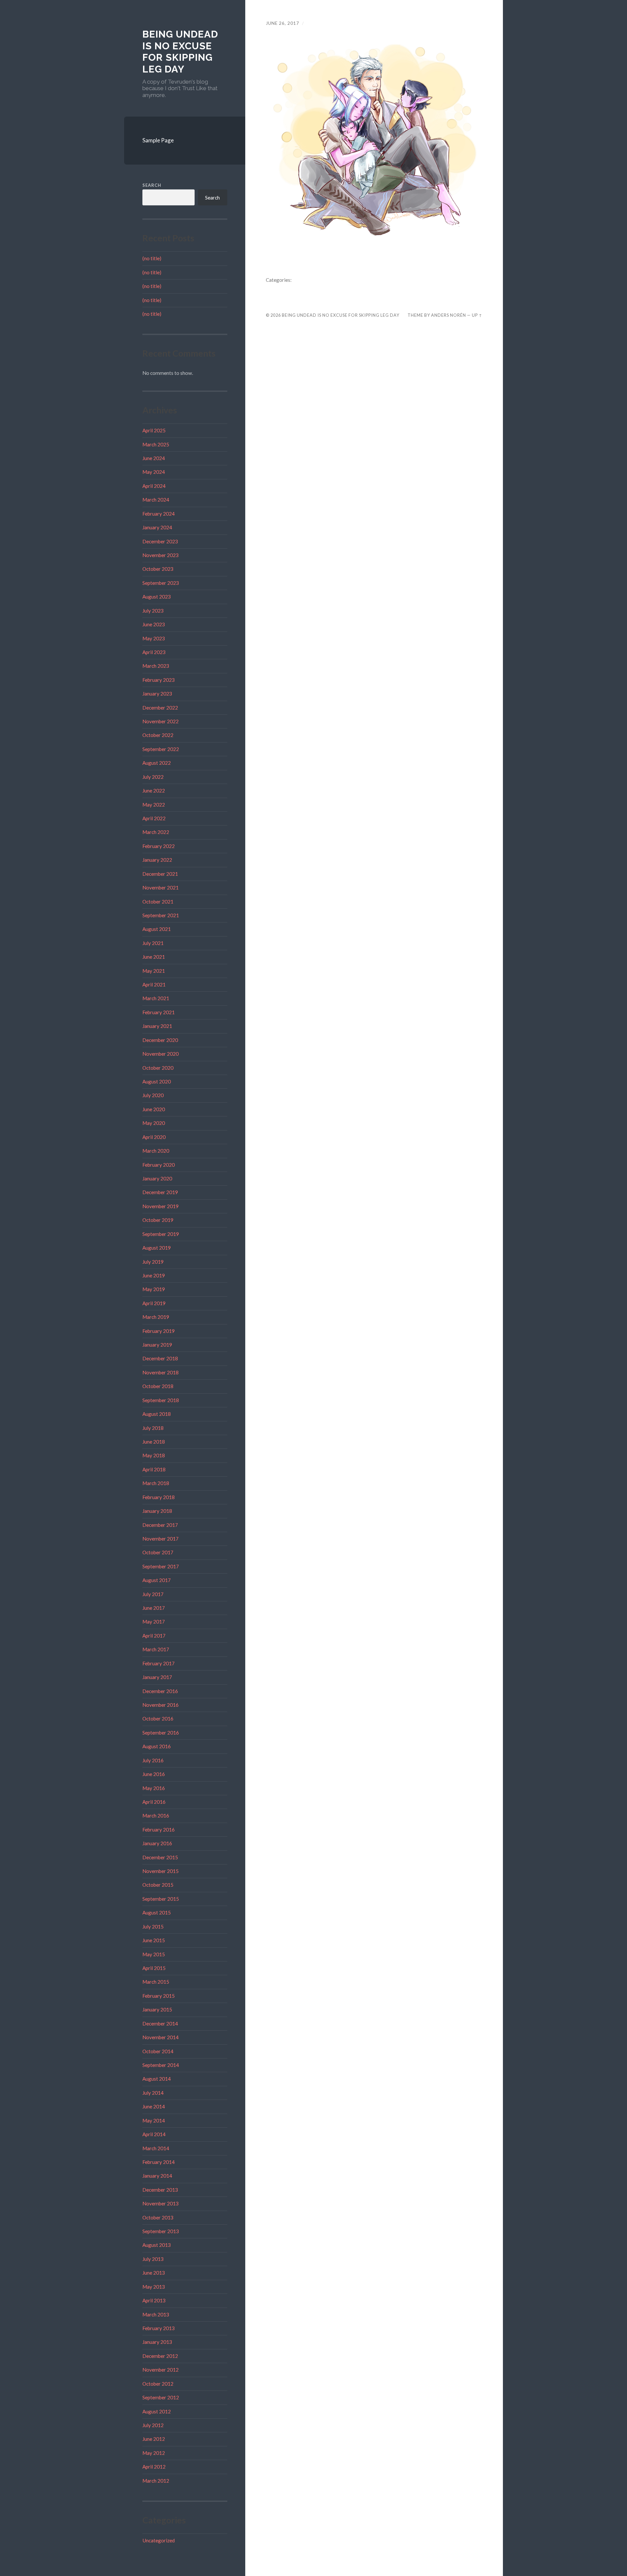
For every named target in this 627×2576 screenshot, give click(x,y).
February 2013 (159, 2328)
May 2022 (154, 805)
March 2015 (156, 1982)
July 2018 (153, 1428)
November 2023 (161, 555)
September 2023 (161, 583)
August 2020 (157, 1081)
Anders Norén (449, 315)
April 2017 (154, 1636)
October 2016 (158, 1719)
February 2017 (159, 1663)
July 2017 (153, 1594)
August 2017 (157, 1580)
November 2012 (161, 2370)
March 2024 (156, 500)
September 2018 (161, 1400)
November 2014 (161, 2037)
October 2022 (158, 735)
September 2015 (161, 1899)
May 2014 (154, 2120)
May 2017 (154, 1622)
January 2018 (157, 1511)
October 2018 (158, 1386)
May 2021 (154, 971)
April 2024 (154, 486)
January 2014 (157, 2176)
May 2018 (154, 1455)
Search (152, 185)
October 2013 (158, 2217)
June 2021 (154, 957)
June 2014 (154, 2106)
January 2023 (157, 694)
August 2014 (157, 2079)
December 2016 (160, 1691)
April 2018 (154, 1469)
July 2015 (153, 1927)
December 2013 (160, 2190)
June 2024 (154, 458)
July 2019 (153, 1262)
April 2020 (154, 1137)
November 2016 (161, 1705)
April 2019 (154, 1303)
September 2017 (161, 1566)
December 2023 (160, 541)
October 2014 (158, 2051)
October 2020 (158, 1068)
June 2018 (154, 1442)
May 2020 (154, 1123)
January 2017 (157, 1677)
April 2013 (154, 2300)
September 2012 (161, 2397)
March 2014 (156, 2148)
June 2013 (154, 2273)
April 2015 (154, 1968)
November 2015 (161, 1871)
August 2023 (157, 597)
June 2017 (154, 1608)
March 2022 (156, 832)
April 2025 (154, 430)
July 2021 (153, 943)
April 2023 (154, 652)
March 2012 (156, 2481)
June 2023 (154, 624)
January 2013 (157, 2342)
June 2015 (154, 1940)
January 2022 (157, 860)
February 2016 (159, 1830)
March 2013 (156, 2314)
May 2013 (154, 2287)
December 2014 (160, 2024)
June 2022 (154, 791)
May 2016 (154, 1788)
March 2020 (156, 1151)
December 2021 (160, 874)
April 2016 (154, 1802)
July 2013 (153, 2259)
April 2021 (154, 984)
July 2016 (153, 1760)
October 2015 (158, 1885)
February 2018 (159, 1497)
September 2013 (161, 2231)
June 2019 (154, 1275)
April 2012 (154, 2467)
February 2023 (159, 680)
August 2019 (157, 1248)
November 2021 (161, 888)
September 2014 (161, 2065)
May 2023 (154, 638)
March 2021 (156, 998)
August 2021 (157, 929)
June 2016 (154, 1774)
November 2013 (161, 2203)
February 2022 (159, 846)
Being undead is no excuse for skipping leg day (180, 52)
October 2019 (158, 1220)
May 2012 (154, 2453)
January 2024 (157, 527)
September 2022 (161, 749)
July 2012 (153, 2425)
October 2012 (158, 2384)
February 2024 (159, 514)
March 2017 (156, 1649)
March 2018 (156, 1483)
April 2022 (154, 818)
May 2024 (154, 472)
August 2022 (157, 763)
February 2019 (159, 1331)
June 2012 (154, 2439)
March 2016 (156, 1816)
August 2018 (157, 1414)
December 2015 (160, 1857)
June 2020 (154, 1109)
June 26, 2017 (282, 23)
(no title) (152, 258)
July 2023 (153, 611)
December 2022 (160, 708)
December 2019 (160, 1192)
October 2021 (158, 902)
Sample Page (158, 140)
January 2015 (157, 2009)
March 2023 (156, 666)
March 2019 (156, 1317)
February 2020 (159, 1165)
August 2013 (157, 2245)
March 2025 (156, 444)
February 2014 (159, 2162)
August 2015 (157, 1912)
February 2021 (159, 1012)
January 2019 (157, 1345)
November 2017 (161, 1539)
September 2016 (161, 1733)
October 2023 (158, 569)
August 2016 (157, 1746)
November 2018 (161, 1372)
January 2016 (157, 1843)
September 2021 (161, 915)
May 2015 (154, 1954)
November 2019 (161, 1206)
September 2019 (161, 1234)
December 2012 (160, 2356)
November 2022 (161, 721)
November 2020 (161, 1054)
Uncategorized (159, 2540)
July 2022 (153, 777)
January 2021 (157, 1026)
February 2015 (159, 1996)
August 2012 (157, 2411)
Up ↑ (477, 315)
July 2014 (153, 2093)
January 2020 (157, 1178)
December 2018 (160, 1358)
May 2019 (154, 1289)
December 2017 (160, 1525)
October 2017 (158, 1552)
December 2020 (160, 1040)
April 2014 (154, 2134)
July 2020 (153, 1095)
